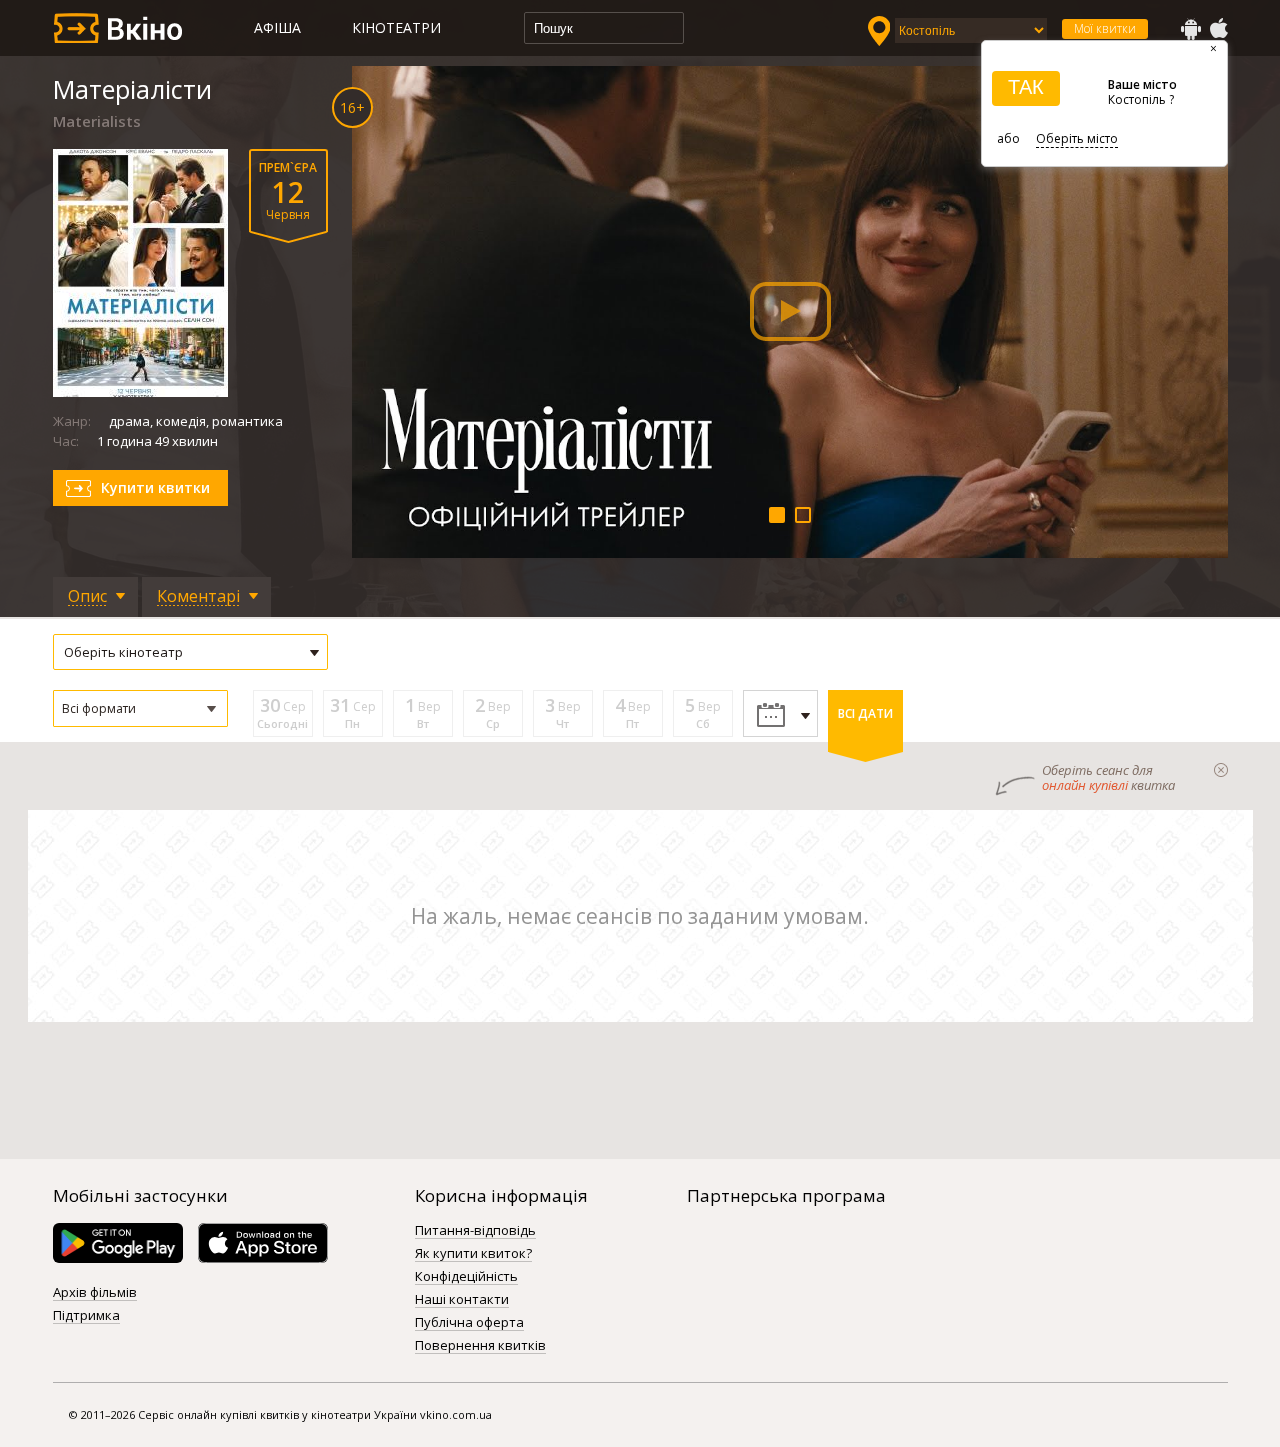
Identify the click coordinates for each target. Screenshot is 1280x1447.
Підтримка (86, 1316)
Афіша (277, 27)
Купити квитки (155, 487)
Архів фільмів (95, 1293)
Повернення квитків (480, 1346)
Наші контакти (462, 1300)
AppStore (1218, 29)
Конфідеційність (466, 1277)
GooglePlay (1191, 29)
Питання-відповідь (475, 1231)
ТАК (1026, 87)
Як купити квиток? (473, 1254)
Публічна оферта (469, 1323)
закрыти (1221, 770)
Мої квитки (1105, 28)
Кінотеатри (396, 27)
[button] (140, 708)
